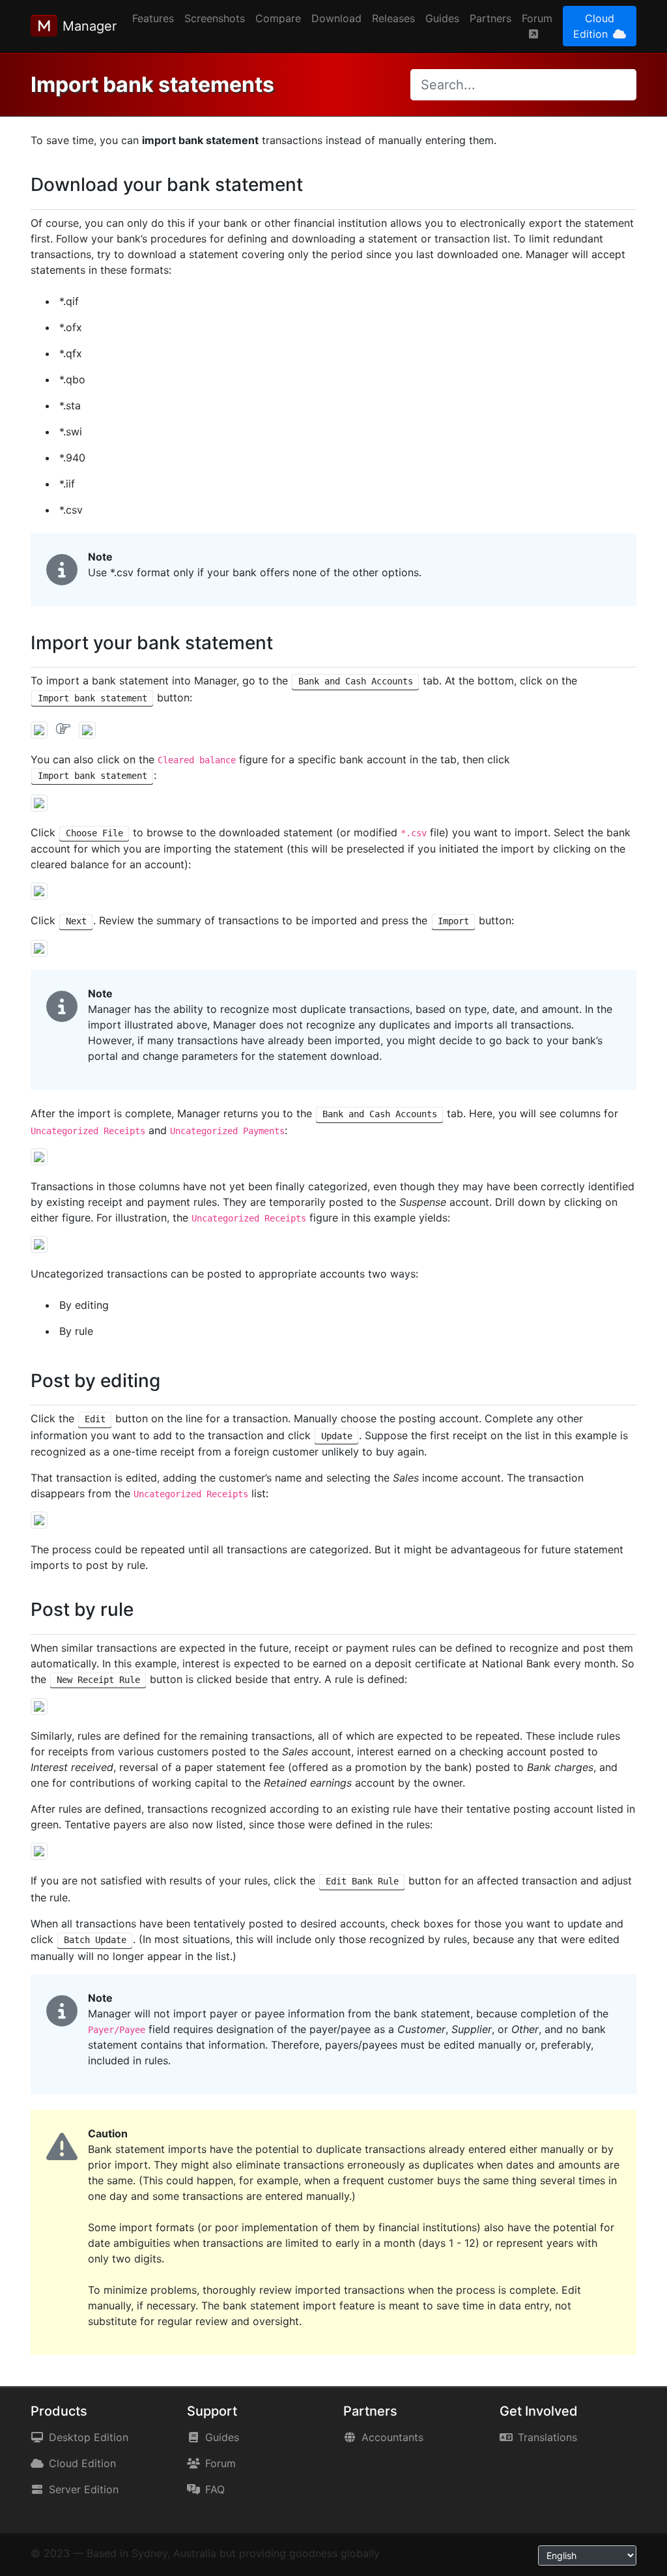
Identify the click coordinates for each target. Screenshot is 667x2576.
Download (336, 18)
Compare (278, 18)
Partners (490, 18)
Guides (442, 18)
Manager (90, 26)
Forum (537, 18)
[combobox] (523, 85)
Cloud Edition (594, 26)
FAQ (215, 2489)
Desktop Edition (89, 2437)
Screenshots (215, 18)
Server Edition (84, 2489)
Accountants (392, 2437)
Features (153, 18)
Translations (547, 2437)
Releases (393, 18)
